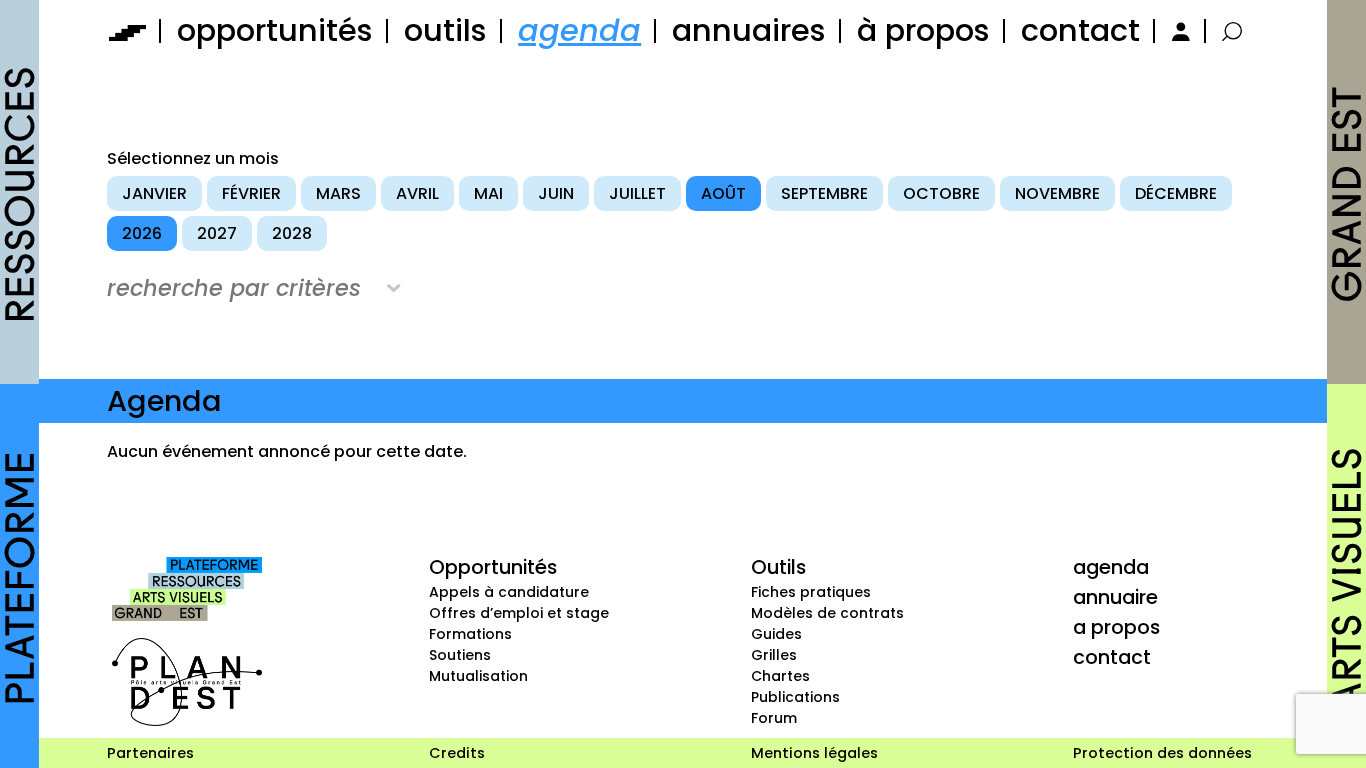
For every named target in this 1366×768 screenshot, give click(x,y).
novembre (1057, 193)
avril (417, 193)
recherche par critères (234, 288)
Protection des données (1162, 753)
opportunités (275, 30)
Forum (774, 718)
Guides (776, 634)
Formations (470, 634)
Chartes (780, 676)
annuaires (749, 30)
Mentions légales (814, 753)
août (723, 193)
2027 (217, 233)
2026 (142, 233)
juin (556, 193)
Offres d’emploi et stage (519, 613)
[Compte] (1178, 30)
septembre (824, 193)
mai (488, 193)
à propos (923, 30)
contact (1080, 30)
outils (445, 30)
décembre (1176, 193)
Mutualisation (478, 676)
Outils (778, 567)
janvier (154, 193)
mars (338, 193)
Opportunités (493, 567)
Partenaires (150, 753)
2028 (292, 233)
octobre (941, 193)
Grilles (774, 655)
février (251, 193)
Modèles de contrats (827, 613)
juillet (637, 193)
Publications (795, 697)
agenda (579, 30)
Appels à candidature (509, 592)
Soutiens (460, 655)
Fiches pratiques (811, 592)
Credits (457, 753)
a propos (1116, 627)
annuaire (1115, 597)
